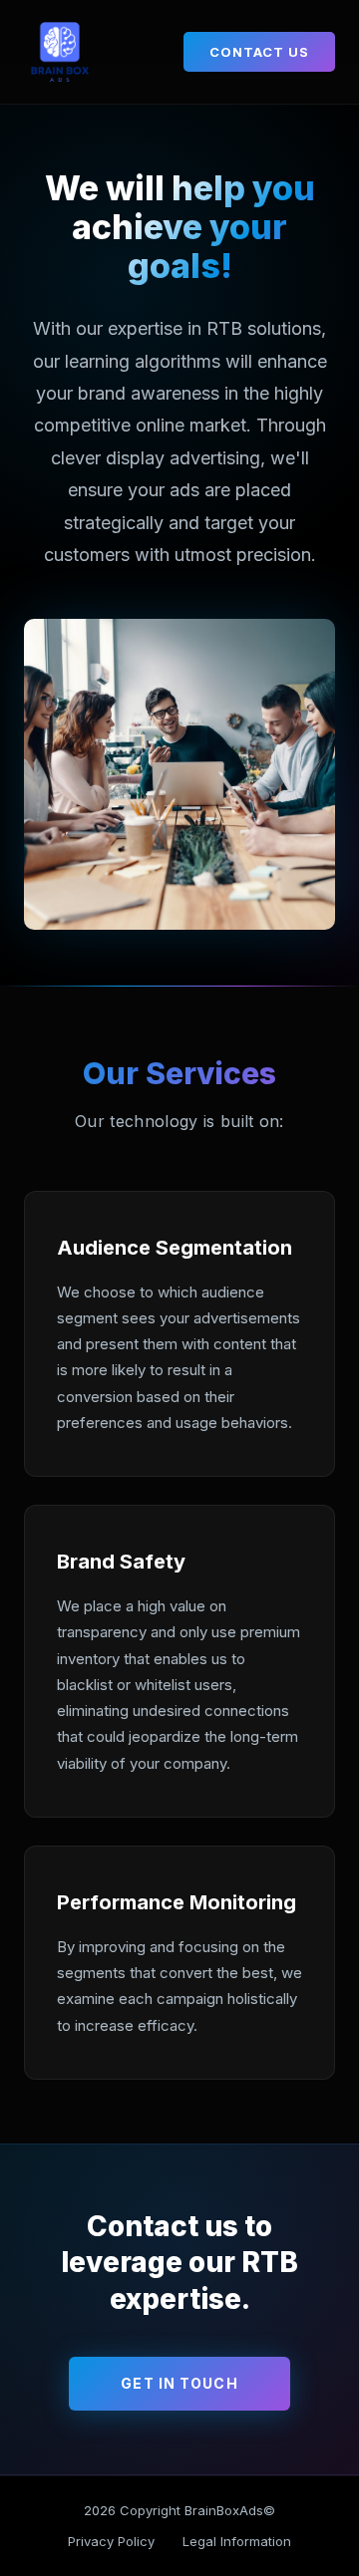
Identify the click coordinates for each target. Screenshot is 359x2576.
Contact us (259, 52)
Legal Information (237, 2541)
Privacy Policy (111, 2541)
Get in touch (179, 2383)
